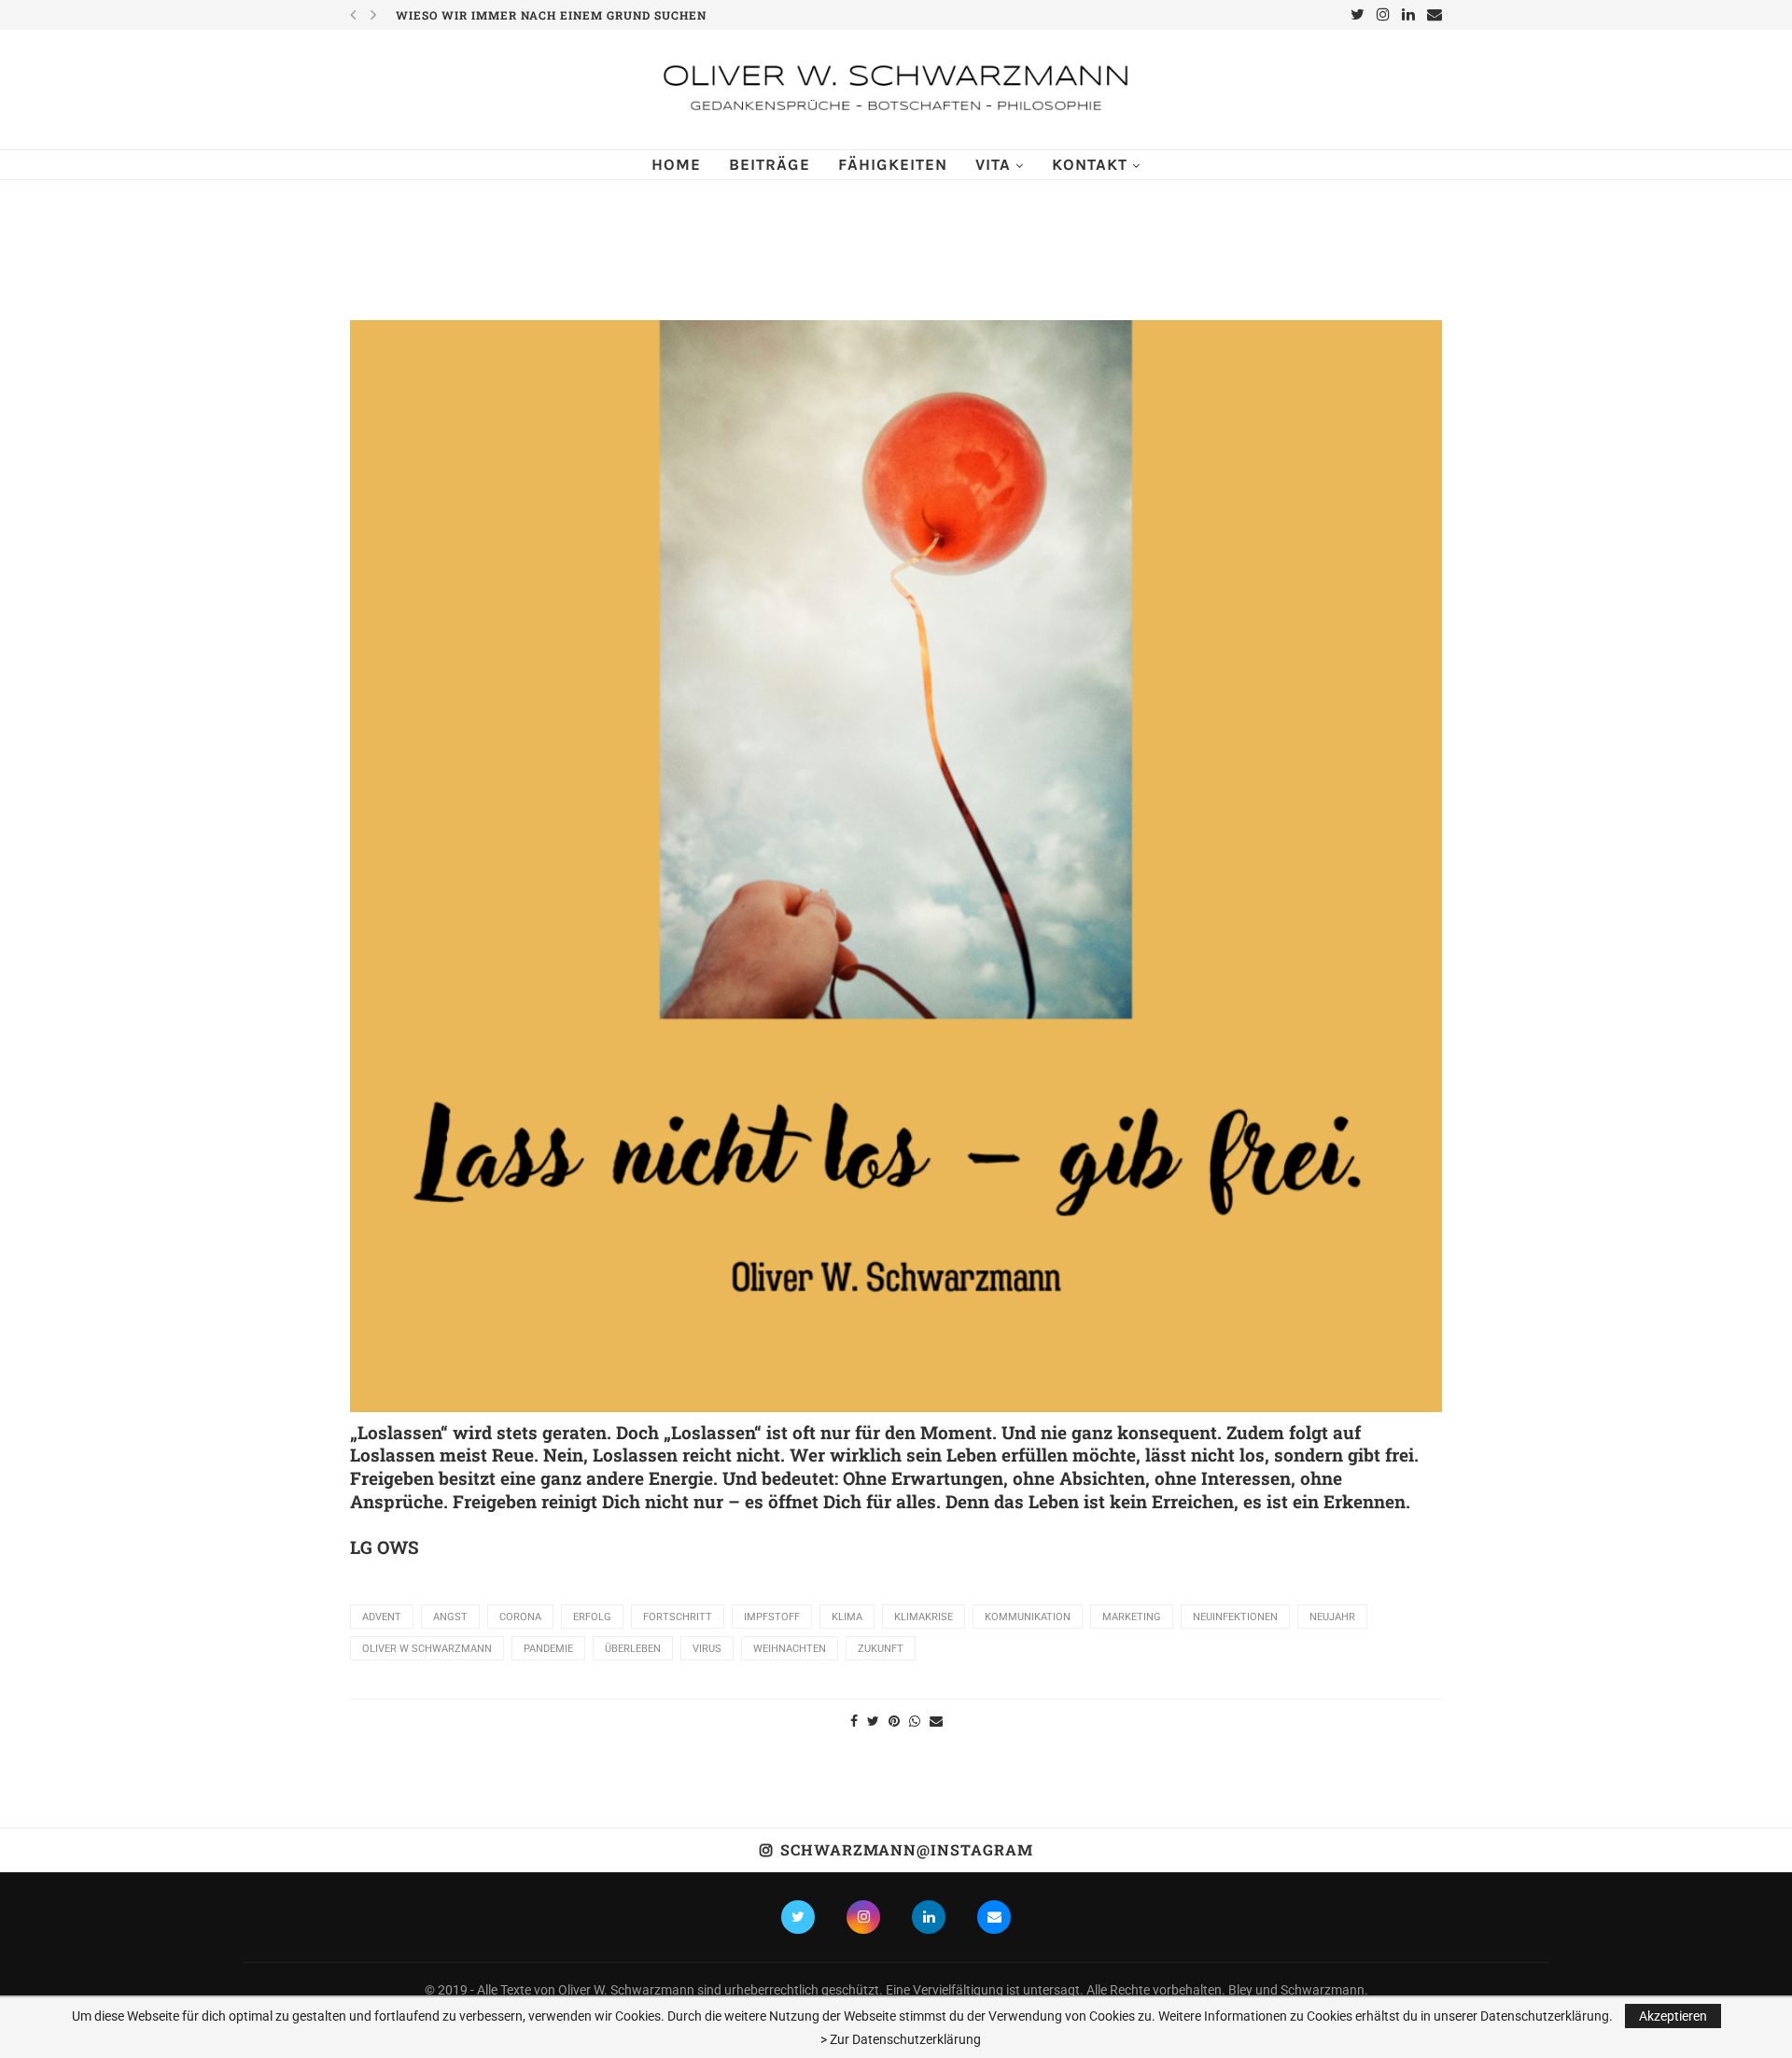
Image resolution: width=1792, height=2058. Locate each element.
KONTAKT (1090, 164)
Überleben (633, 1649)
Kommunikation (1028, 1617)
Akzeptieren (1673, 2016)
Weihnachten (790, 1649)
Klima (847, 1617)
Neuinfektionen (1235, 1617)
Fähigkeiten (893, 164)
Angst (450, 1617)
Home (676, 164)
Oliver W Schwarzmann (427, 1649)
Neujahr (1332, 1617)
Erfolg (592, 1617)
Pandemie (548, 1649)
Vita (993, 164)
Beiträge (770, 164)
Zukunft (881, 1649)
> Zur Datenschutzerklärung (901, 2039)
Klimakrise (924, 1617)
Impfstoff (772, 1617)
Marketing (1132, 1617)
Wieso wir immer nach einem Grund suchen (551, 15)
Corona (520, 1617)
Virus (707, 1649)
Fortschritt (678, 1617)
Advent (382, 1617)
